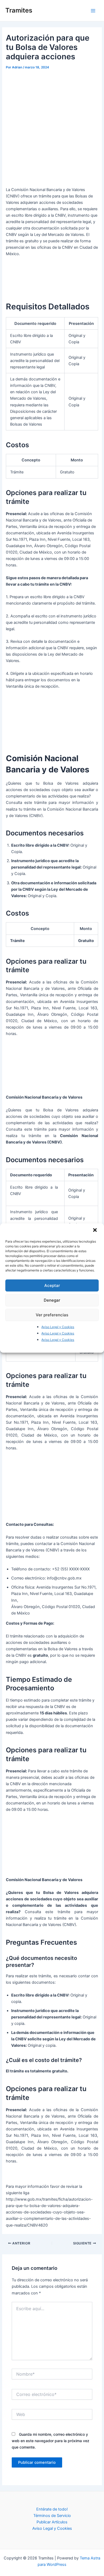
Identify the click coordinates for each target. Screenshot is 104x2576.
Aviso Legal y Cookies (58, 1327)
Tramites (19, 10)
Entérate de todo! (52, 2509)
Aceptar (52, 1285)
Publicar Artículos (52, 2522)
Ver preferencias (52, 1315)
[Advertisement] (52, 126)
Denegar (52, 1300)
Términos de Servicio (52, 2516)
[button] (95, 1231)
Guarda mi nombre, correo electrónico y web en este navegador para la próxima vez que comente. (51, 2441)
